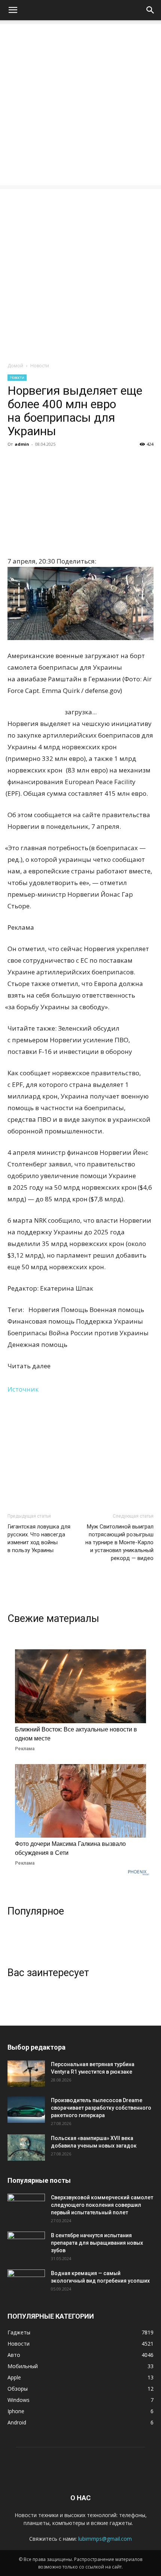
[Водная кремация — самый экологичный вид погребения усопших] (26, 2283)
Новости (40, 366)
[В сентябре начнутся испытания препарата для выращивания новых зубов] (26, 2245)
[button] (13, 10)
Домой (15, 366)
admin (22, 444)
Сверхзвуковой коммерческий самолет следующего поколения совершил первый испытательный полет (102, 2205)
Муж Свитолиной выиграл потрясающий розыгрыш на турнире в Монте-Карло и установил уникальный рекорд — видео (119, 1542)
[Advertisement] (80, 105)
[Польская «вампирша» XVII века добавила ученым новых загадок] (26, 2148)
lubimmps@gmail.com (105, 2539)
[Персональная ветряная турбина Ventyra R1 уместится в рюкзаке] (26, 2074)
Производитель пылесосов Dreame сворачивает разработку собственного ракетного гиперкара (101, 2108)
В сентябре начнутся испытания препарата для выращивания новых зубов (97, 2243)
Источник (23, 1389)
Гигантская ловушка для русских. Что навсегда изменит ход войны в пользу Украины (39, 1538)
